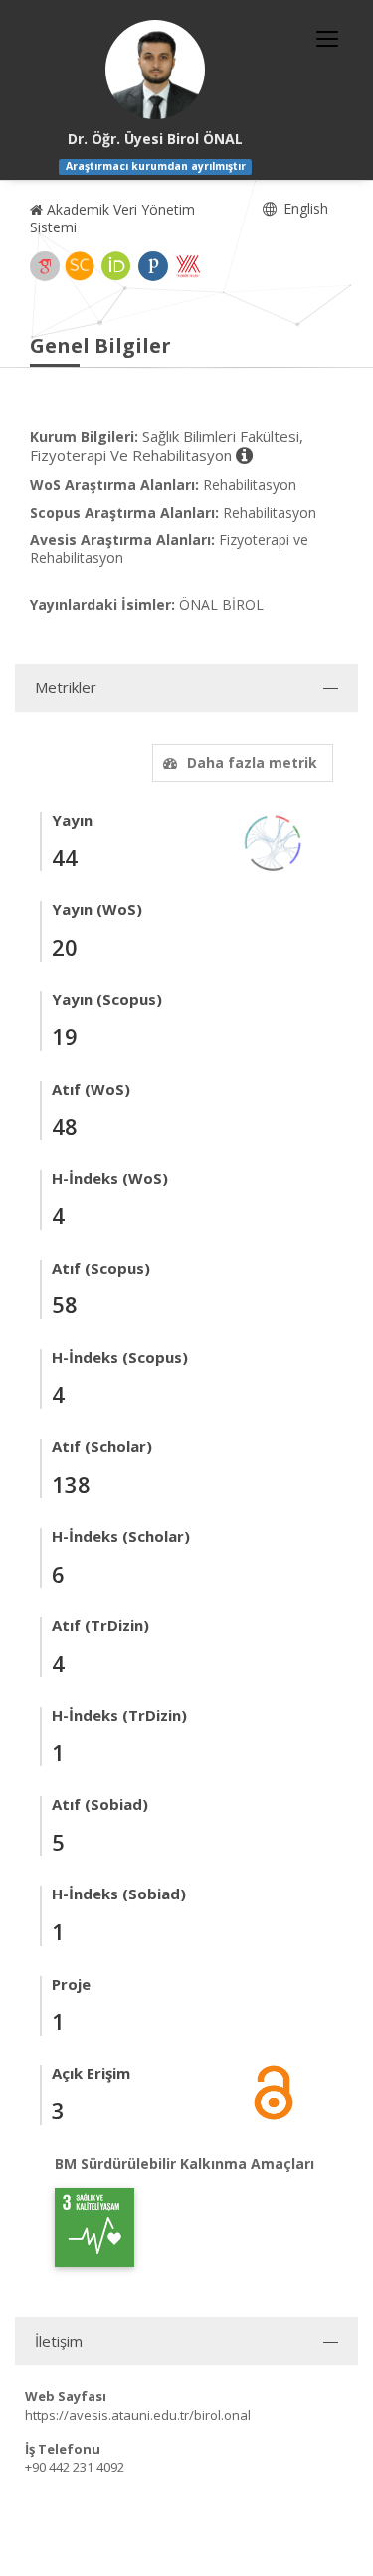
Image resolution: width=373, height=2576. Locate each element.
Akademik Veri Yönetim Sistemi (112, 218)
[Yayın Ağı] (274, 842)
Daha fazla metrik (252, 762)
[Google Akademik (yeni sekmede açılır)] (45, 266)
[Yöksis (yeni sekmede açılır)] (188, 266)
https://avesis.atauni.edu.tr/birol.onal (138, 2415)
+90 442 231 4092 (75, 2467)
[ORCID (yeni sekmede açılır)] (116, 266)
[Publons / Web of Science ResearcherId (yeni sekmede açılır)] (153, 266)
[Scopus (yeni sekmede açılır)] (80, 266)
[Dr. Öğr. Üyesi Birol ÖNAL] (155, 70)
